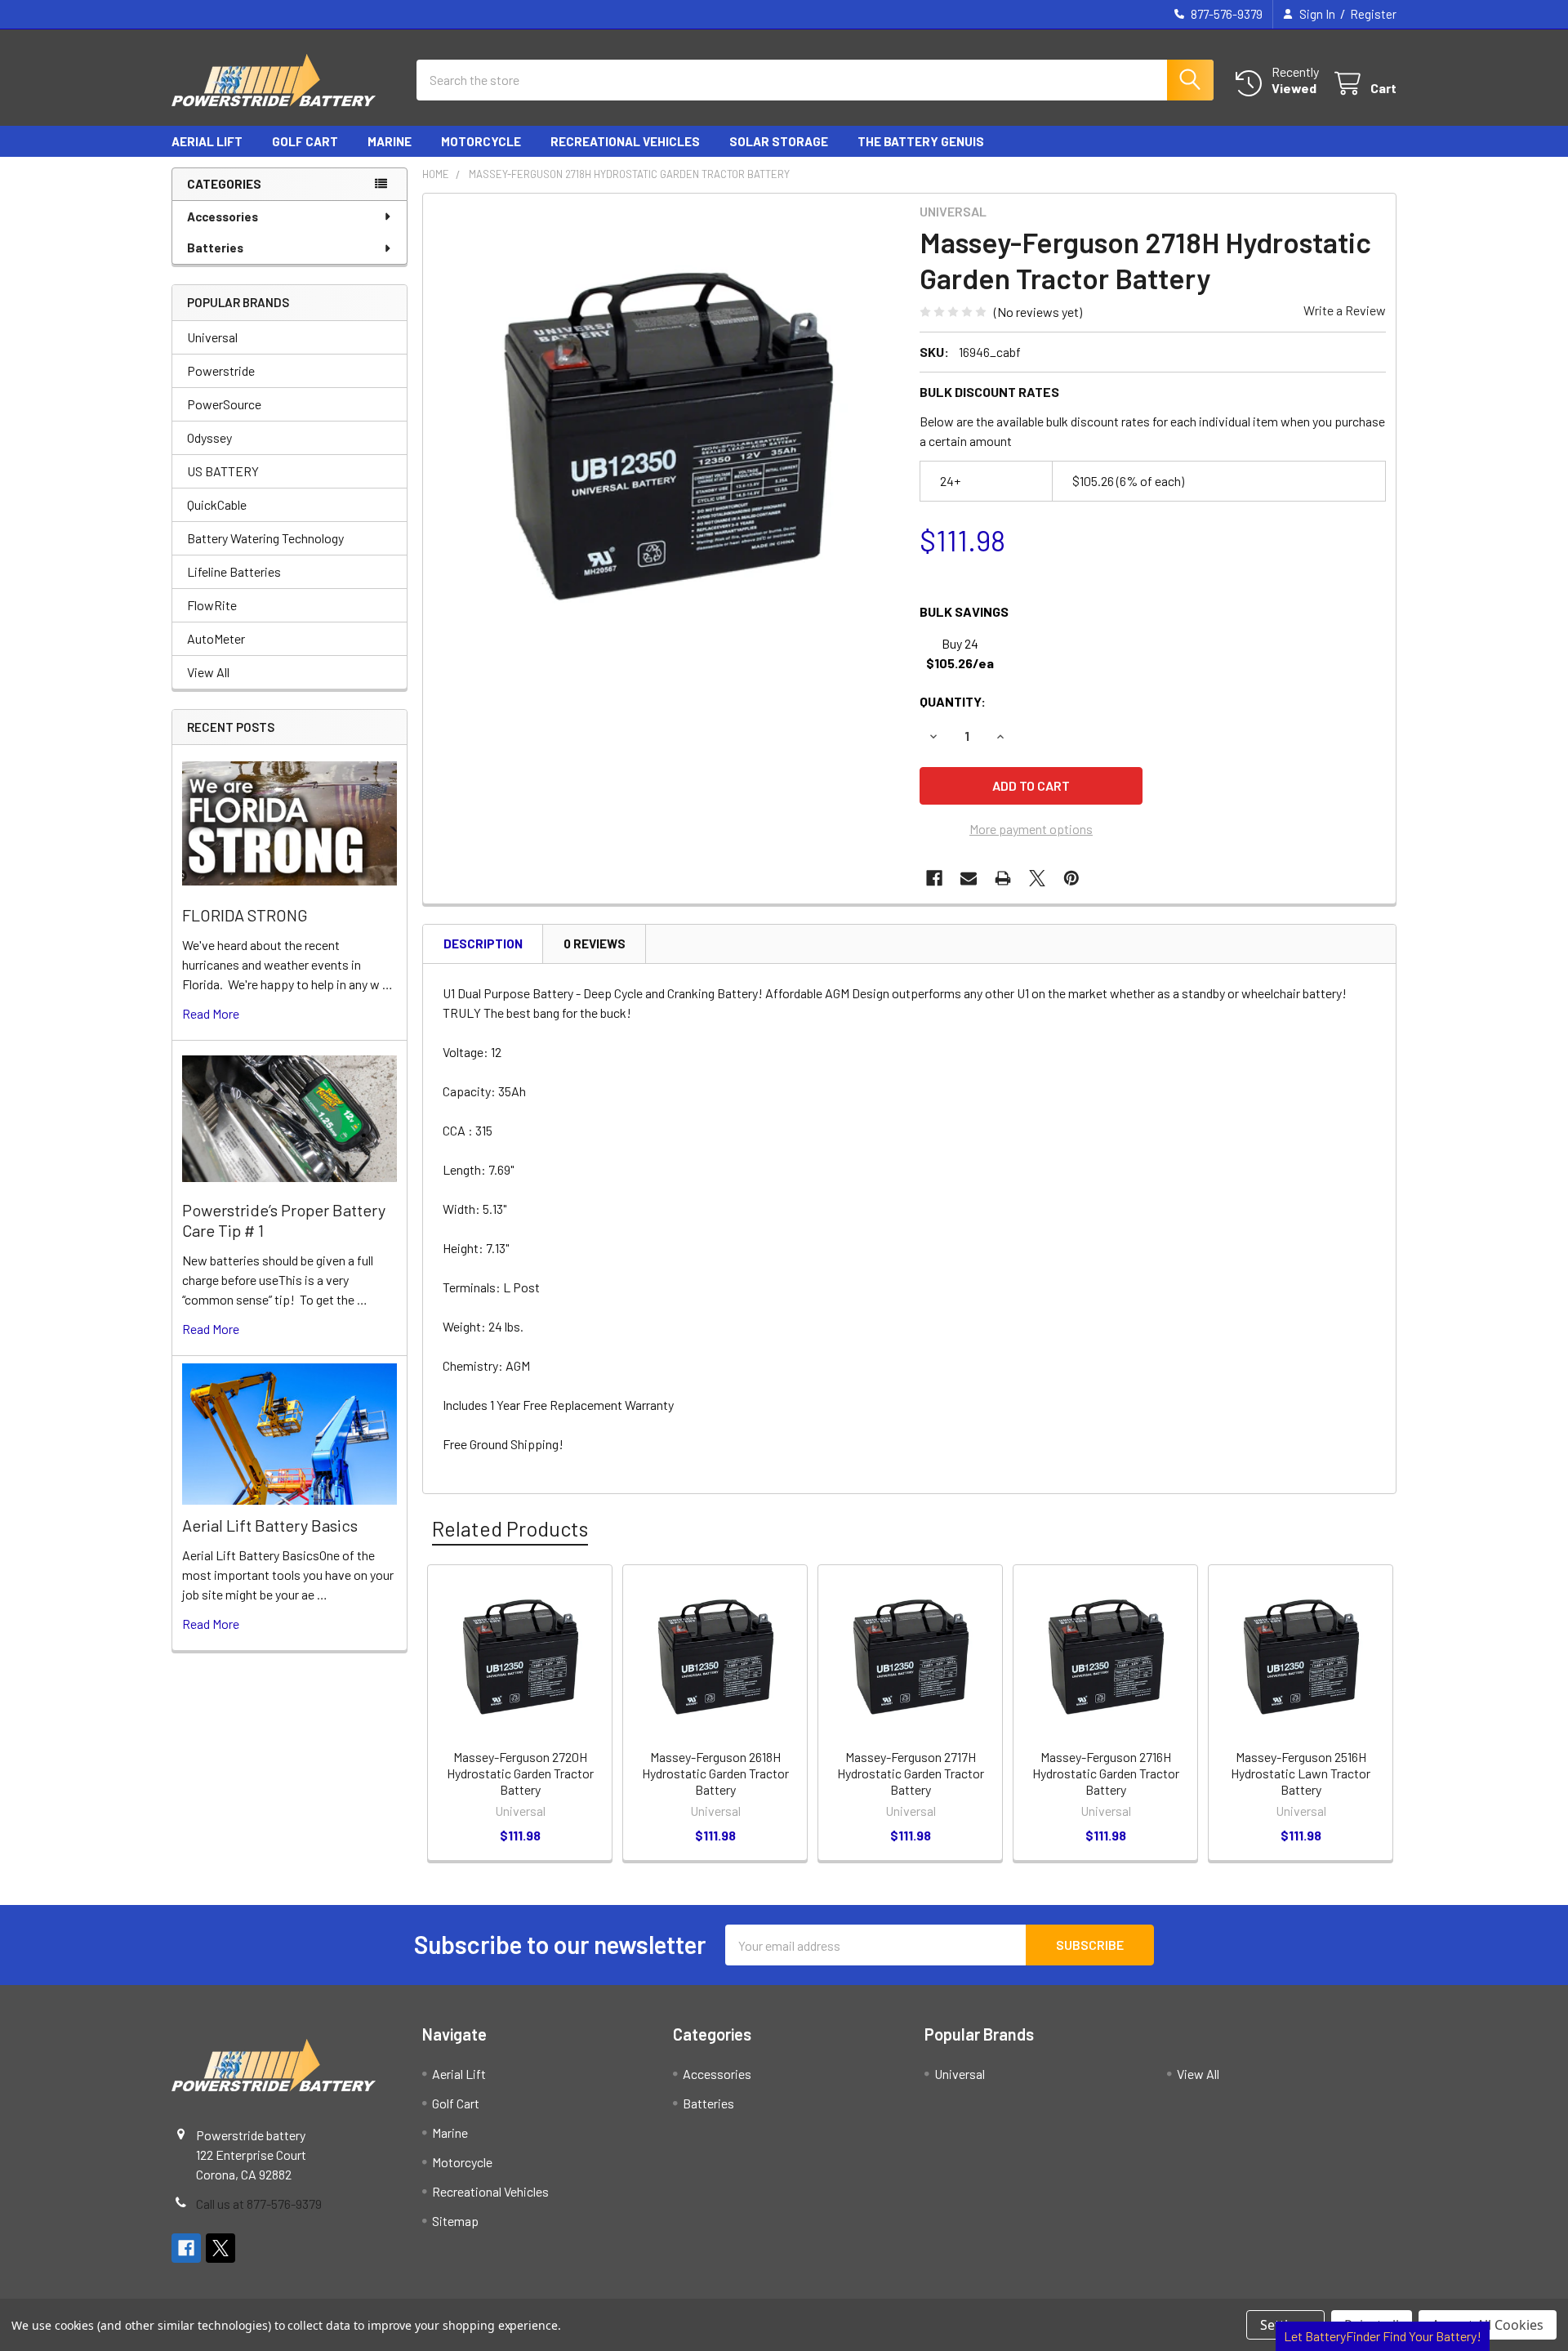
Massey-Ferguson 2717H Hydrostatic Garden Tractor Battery (911, 1773)
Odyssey (209, 437)
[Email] (969, 878)
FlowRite (212, 605)
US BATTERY (223, 471)
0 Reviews (595, 944)
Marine (390, 141)
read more (211, 1013)
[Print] (1003, 878)
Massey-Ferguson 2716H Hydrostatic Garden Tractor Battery (1106, 1773)
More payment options (1031, 829)
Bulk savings (964, 611)
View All (208, 672)
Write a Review (1345, 310)
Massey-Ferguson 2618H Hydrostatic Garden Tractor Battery (715, 1773)
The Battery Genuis (921, 141)
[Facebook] (934, 878)
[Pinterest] (1071, 878)
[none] (666, 437)
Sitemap (455, 2221)
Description (483, 944)
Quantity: (953, 701)
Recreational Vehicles (625, 141)
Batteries (215, 248)
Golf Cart (305, 141)
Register (1373, 14)
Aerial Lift (207, 141)
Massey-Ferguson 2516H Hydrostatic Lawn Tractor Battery (1301, 1773)
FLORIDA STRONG (245, 915)
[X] (1037, 878)
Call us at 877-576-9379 (259, 2204)
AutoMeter (216, 638)
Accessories (223, 216)
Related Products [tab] (510, 1528)
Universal (212, 337)
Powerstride (221, 370)
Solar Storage (779, 141)
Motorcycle (481, 141)
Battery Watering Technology (265, 538)
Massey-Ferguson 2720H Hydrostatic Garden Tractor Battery (520, 1773)
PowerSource (224, 404)
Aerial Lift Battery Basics (270, 1525)
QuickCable (217, 504)
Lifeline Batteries (234, 571)
